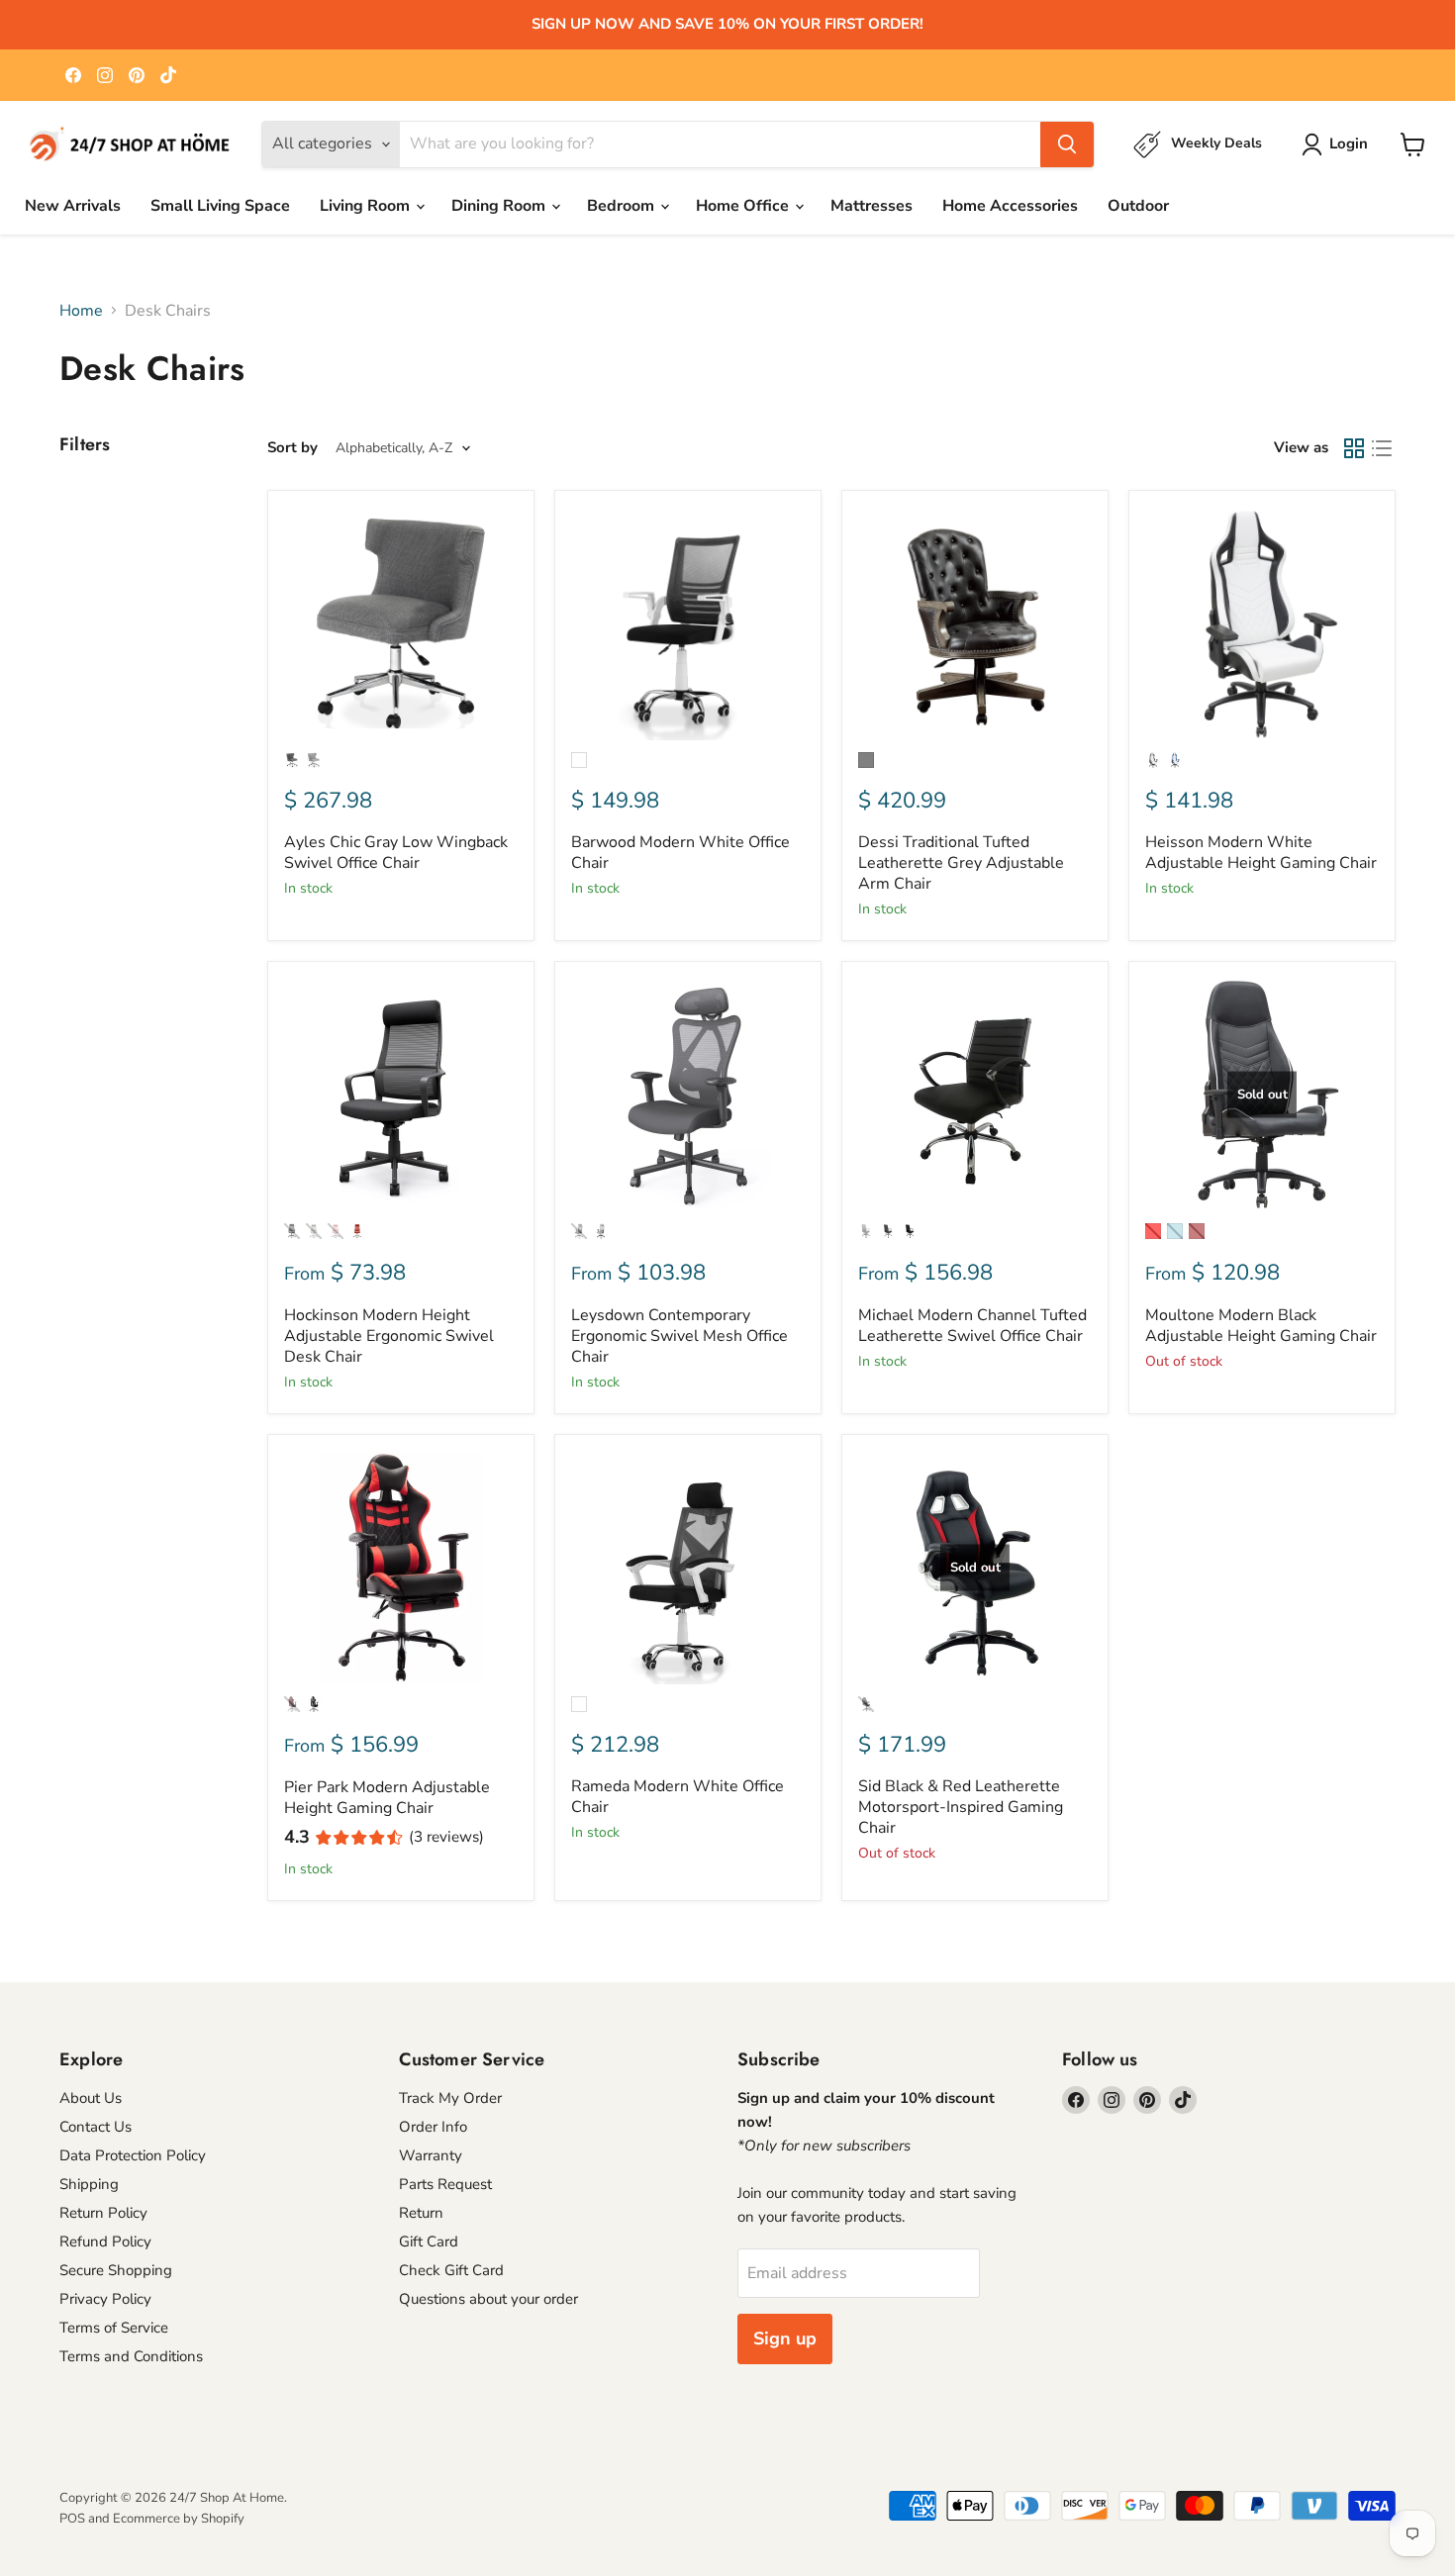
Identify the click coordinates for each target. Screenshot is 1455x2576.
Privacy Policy (105, 2299)
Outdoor (1138, 206)
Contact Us (96, 2127)
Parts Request (445, 2184)
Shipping (89, 2184)
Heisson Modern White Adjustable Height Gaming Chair (1261, 853)
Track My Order (450, 2098)
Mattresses (872, 206)
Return (421, 2213)
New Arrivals (73, 206)
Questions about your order (488, 2299)
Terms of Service (114, 2328)
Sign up (785, 2338)
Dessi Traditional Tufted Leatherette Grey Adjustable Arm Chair (961, 863)
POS (72, 2519)
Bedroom (623, 206)
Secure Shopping (116, 2270)
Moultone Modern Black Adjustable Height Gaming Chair (1261, 1326)
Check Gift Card (451, 2270)
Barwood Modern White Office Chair (680, 853)
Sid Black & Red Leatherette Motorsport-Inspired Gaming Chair (961, 1807)
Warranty (431, 2155)
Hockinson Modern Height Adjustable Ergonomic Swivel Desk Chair (389, 1336)
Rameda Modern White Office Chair (678, 1797)
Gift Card (429, 2242)
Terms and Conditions (131, 2356)
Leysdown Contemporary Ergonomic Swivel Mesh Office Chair (679, 1336)
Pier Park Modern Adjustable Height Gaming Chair (387, 1798)
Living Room (367, 206)
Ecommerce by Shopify (179, 2519)
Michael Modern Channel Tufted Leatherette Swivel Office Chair (972, 1326)
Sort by (292, 448)
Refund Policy (105, 2242)
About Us (91, 2098)
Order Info (433, 2127)
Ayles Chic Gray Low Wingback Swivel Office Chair (396, 853)
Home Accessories (1010, 206)
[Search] (1067, 144)
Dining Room (500, 206)
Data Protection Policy (133, 2155)
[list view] (1382, 448)
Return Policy (103, 2213)
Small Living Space (220, 206)
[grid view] (1354, 448)
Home (81, 311)
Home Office (744, 206)
